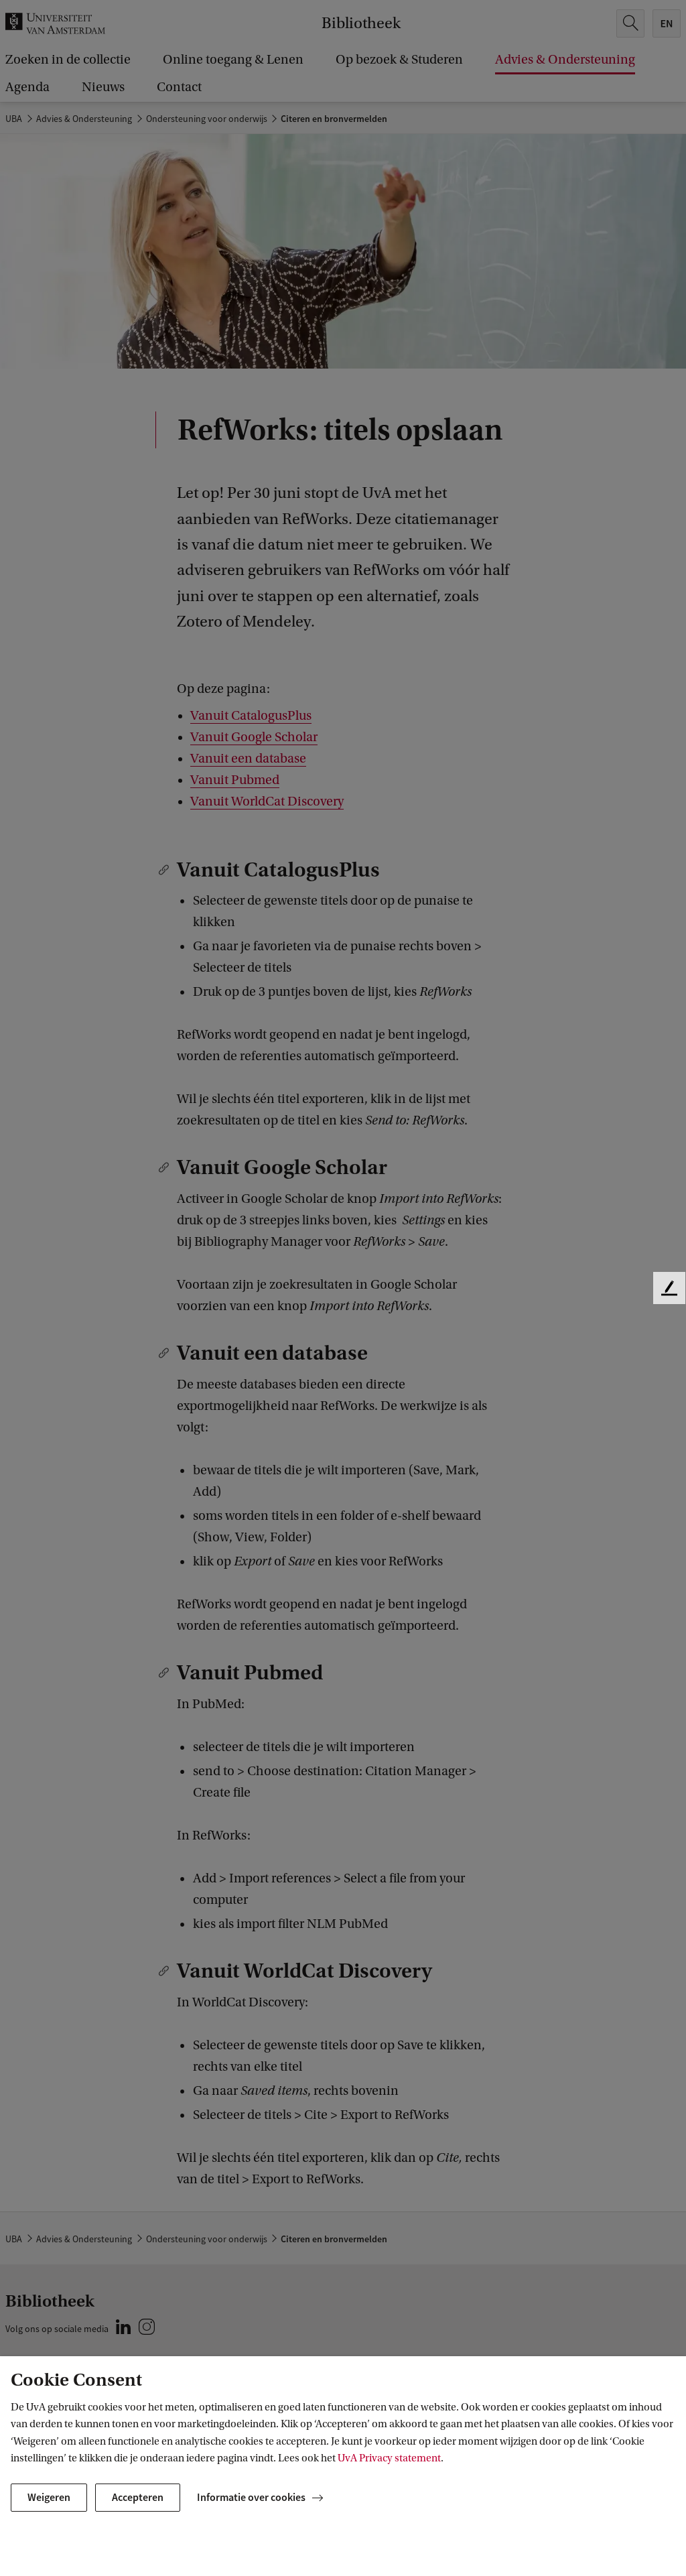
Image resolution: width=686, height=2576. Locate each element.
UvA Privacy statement (389, 2458)
